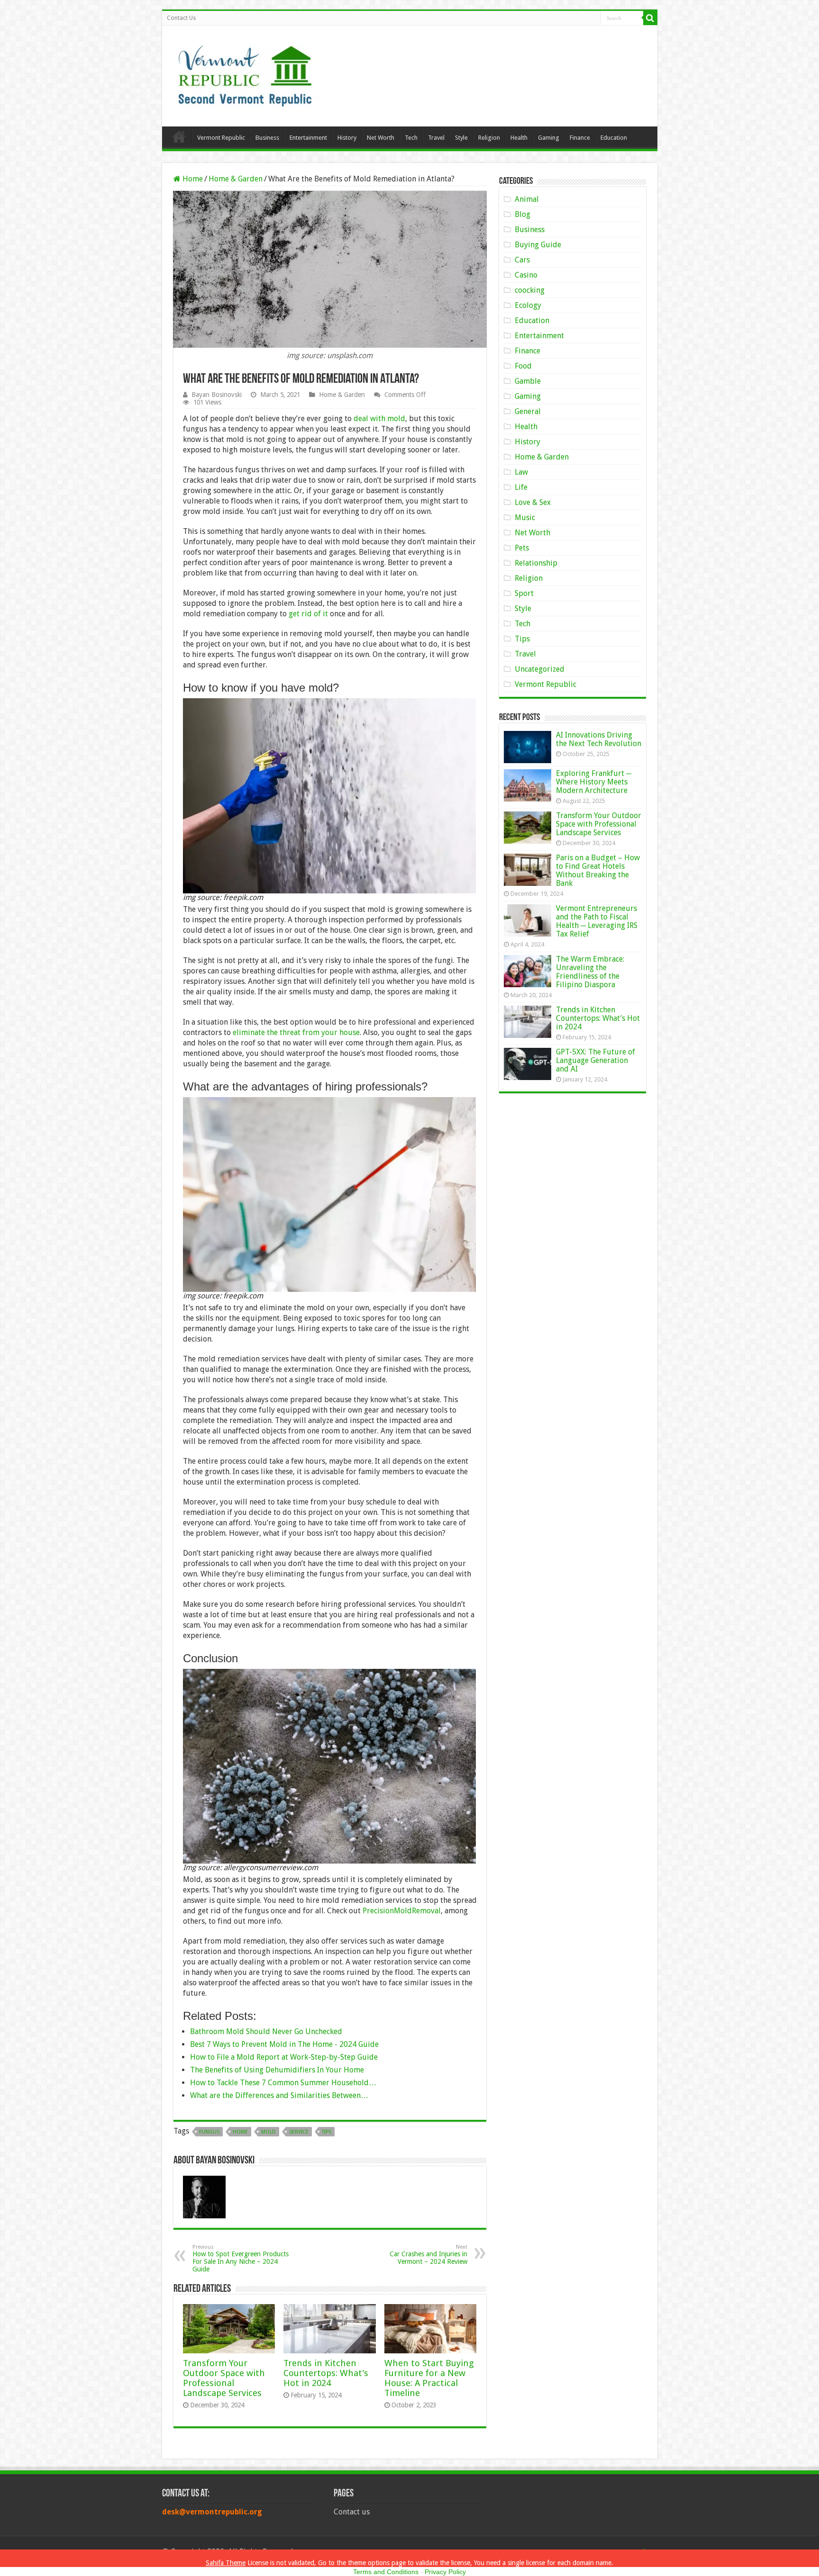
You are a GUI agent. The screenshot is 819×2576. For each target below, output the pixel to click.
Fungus (209, 2132)
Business (267, 138)
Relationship (536, 563)
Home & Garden (236, 179)
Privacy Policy (445, 2572)
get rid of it (308, 614)
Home (179, 136)
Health (519, 138)
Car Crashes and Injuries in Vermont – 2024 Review (428, 2255)
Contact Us (181, 18)
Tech (411, 138)
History (347, 138)
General (528, 411)
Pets (522, 548)
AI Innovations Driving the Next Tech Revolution (599, 739)
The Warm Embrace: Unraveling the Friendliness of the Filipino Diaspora (590, 972)
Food (523, 366)
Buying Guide (538, 245)
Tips (327, 2132)
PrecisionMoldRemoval (402, 1911)
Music (525, 518)
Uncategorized (540, 669)
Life (521, 487)
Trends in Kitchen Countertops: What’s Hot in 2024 (326, 2373)
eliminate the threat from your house (296, 1032)
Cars (522, 260)
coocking (530, 290)
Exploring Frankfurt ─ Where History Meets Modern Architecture (594, 782)
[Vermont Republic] (245, 72)
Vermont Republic (221, 138)
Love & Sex (533, 502)
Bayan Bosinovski (217, 395)
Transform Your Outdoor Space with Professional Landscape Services (224, 2378)
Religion (489, 138)
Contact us (352, 2512)
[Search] (650, 18)
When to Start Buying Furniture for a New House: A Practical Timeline (429, 2378)
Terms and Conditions (386, 2572)
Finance (580, 138)
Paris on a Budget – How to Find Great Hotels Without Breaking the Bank (598, 870)
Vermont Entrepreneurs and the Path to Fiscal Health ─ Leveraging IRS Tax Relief (597, 921)
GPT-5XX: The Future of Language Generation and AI (596, 1060)
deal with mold (379, 419)
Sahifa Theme (226, 2563)
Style (461, 138)
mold (268, 2132)
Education (614, 138)
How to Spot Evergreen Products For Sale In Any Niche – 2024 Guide (241, 2258)
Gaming (549, 138)
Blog (523, 214)
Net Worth (381, 138)
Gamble (528, 381)
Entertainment (308, 138)
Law (521, 472)
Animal (527, 199)
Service (299, 2132)
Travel (436, 138)
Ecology (528, 305)
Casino (526, 275)
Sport (524, 593)
